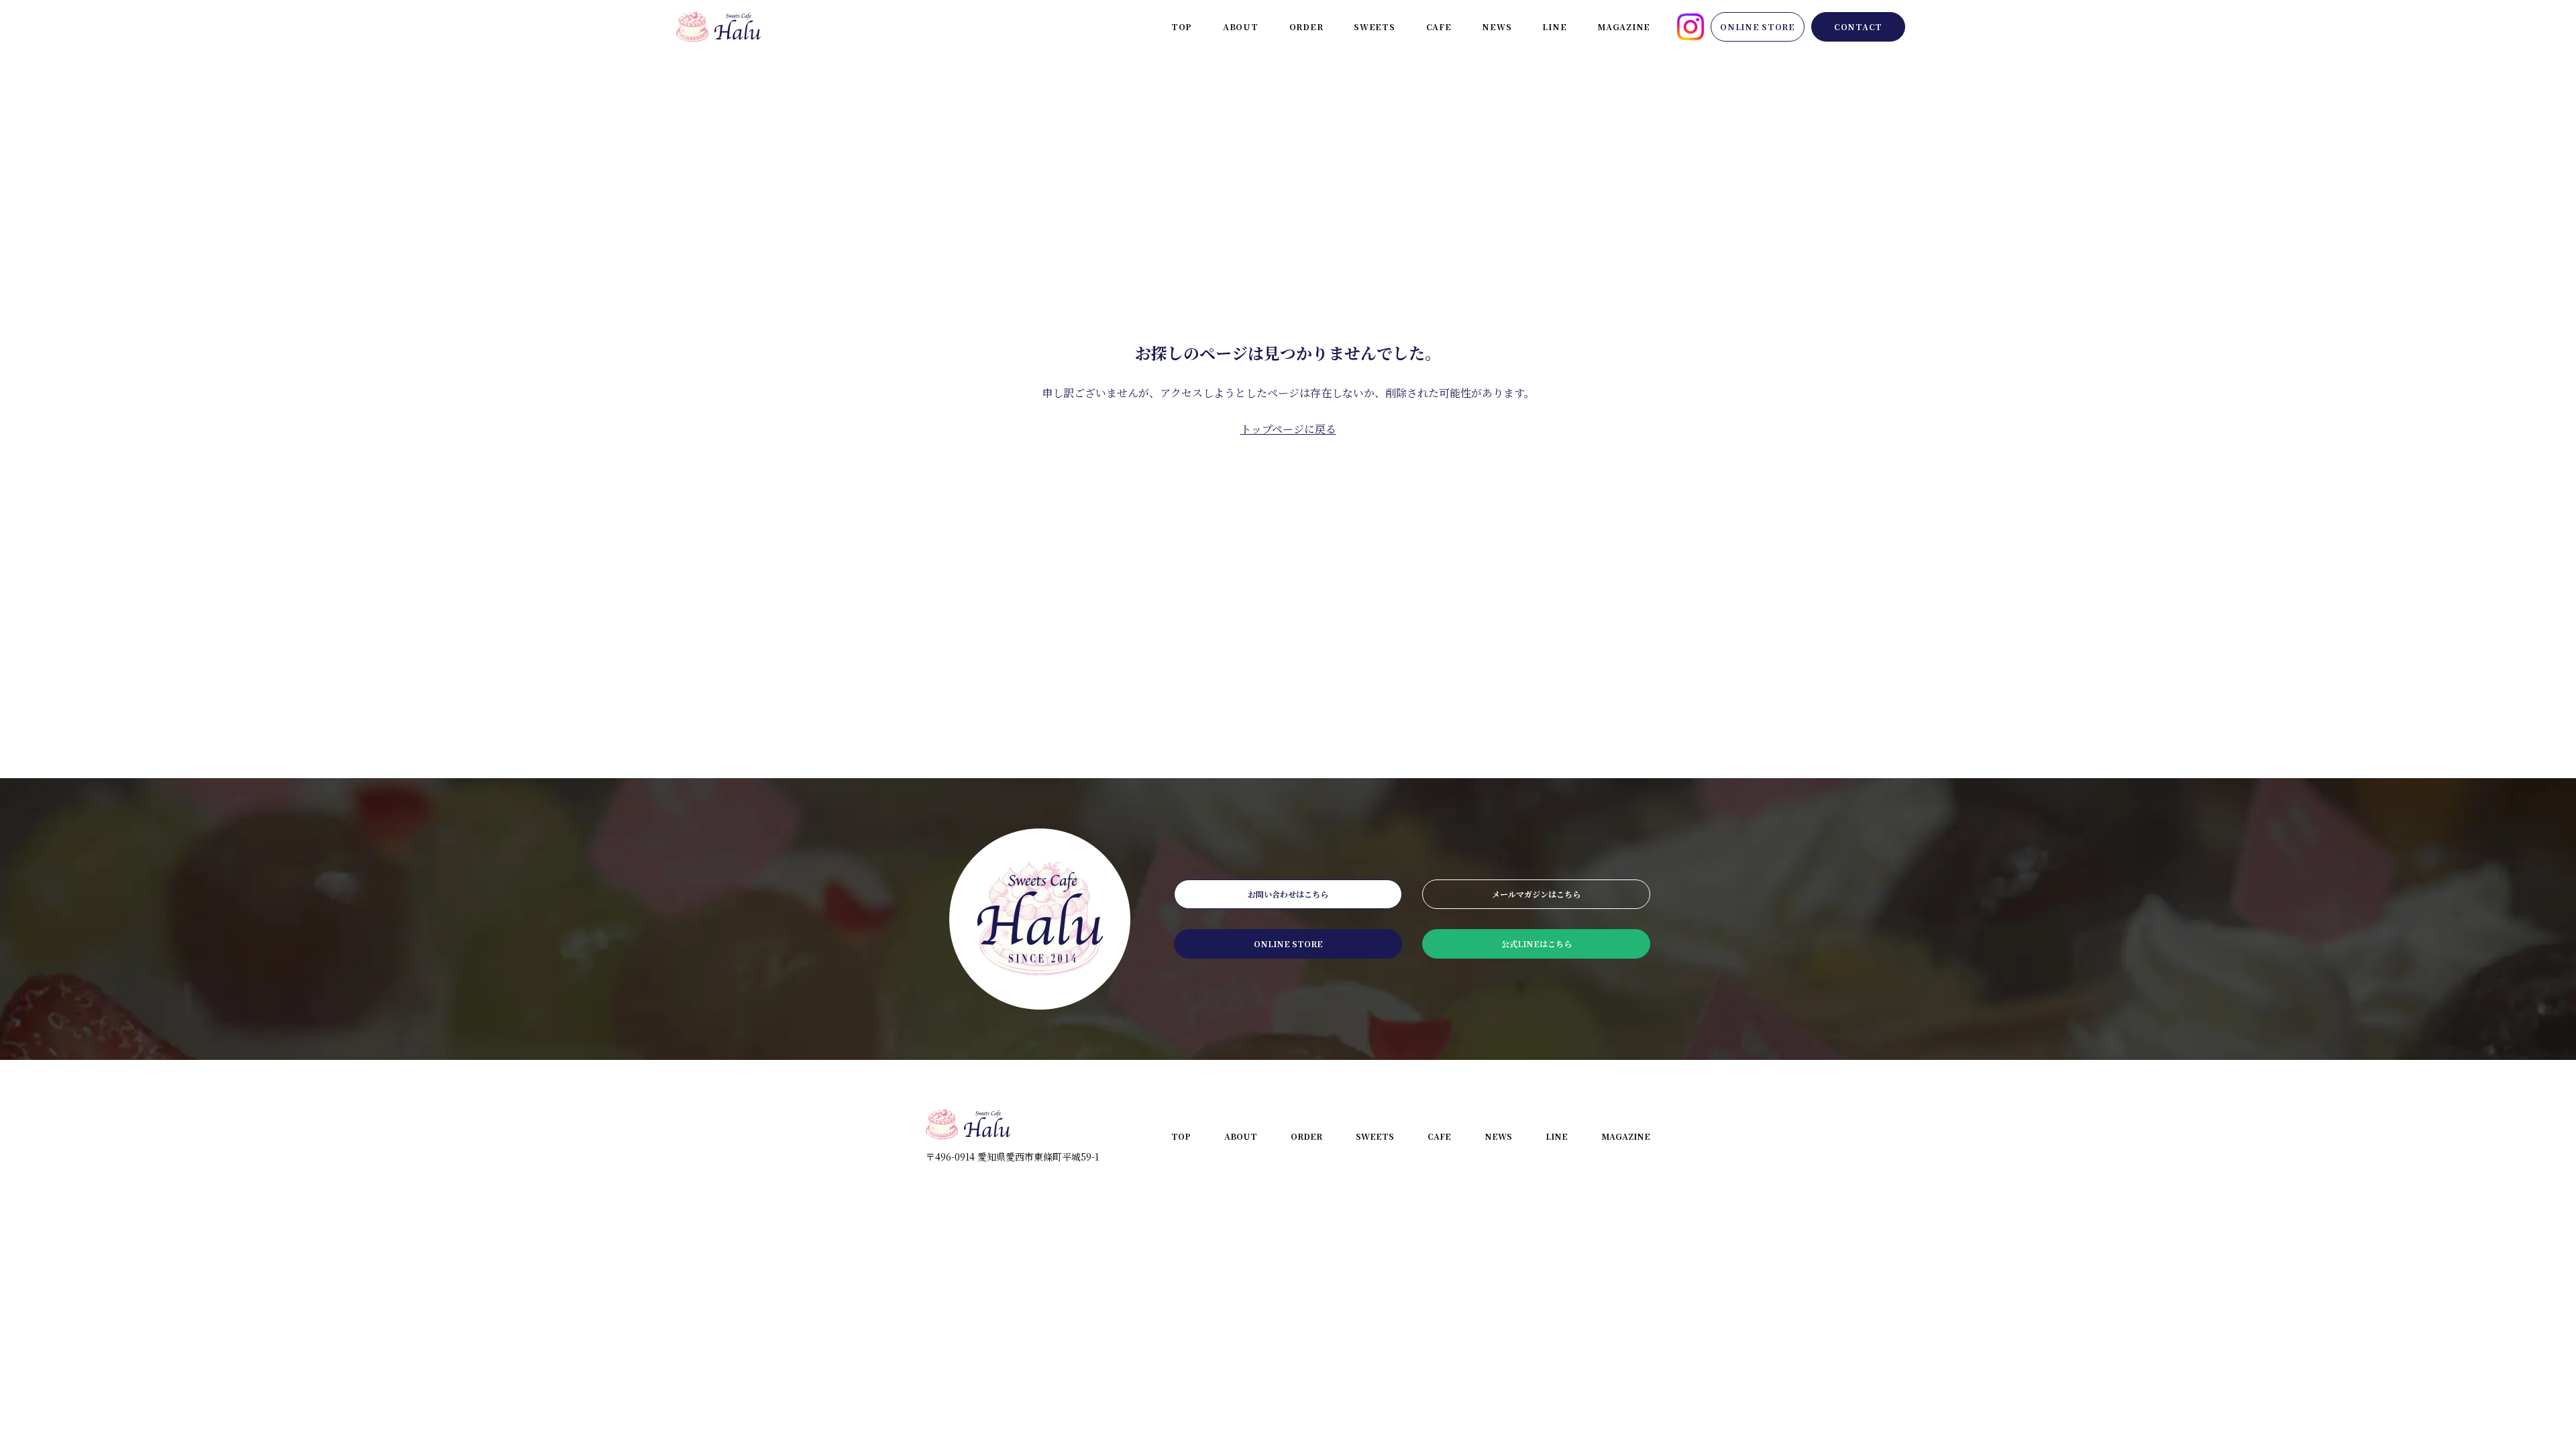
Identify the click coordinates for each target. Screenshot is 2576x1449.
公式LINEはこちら (1537, 944)
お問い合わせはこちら (1288, 894)
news (1497, 26)
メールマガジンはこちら (1536, 894)
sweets (1374, 26)
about (1241, 26)
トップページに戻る (1288, 429)
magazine (1624, 26)
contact (1858, 26)
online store (1758, 26)
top (1182, 26)
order (1306, 26)
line (1554, 26)
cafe (1439, 26)
